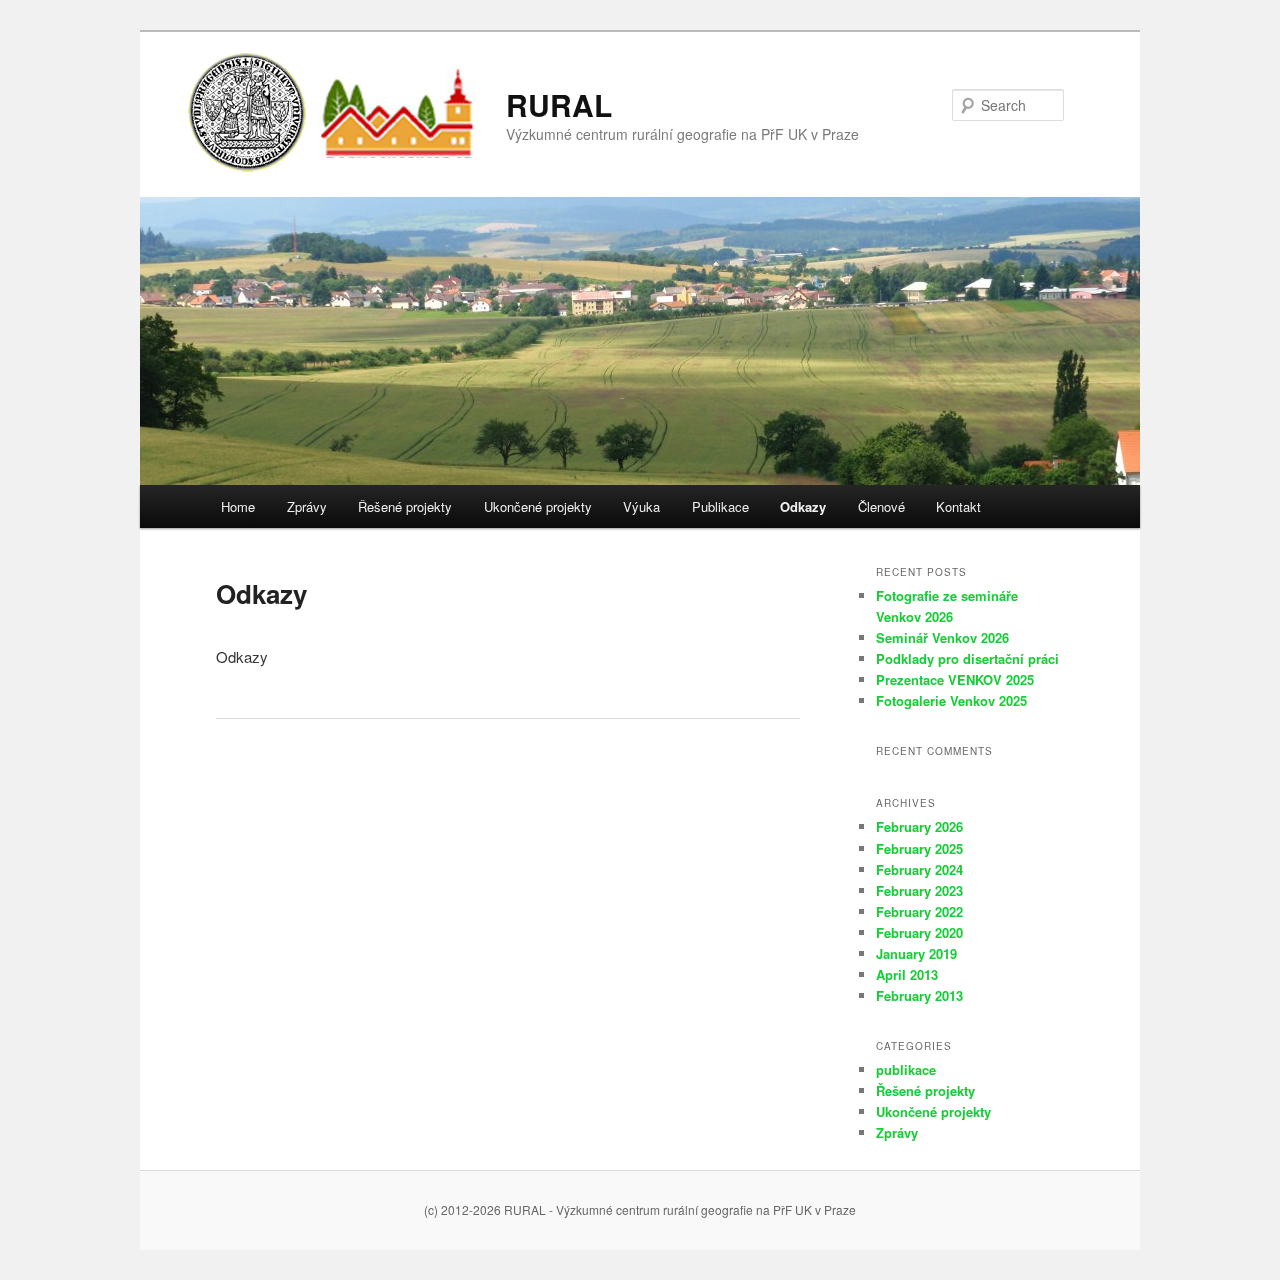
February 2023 (919, 890)
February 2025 (919, 848)
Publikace (720, 506)
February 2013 (919, 995)
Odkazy (803, 506)
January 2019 (916, 953)
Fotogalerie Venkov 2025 (951, 700)
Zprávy (307, 506)
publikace (906, 1069)
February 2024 (919, 869)
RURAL (559, 104)
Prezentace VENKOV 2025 (955, 679)
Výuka (641, 506)
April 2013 (907, 974)
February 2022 (919, 911)
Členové (881, 506)
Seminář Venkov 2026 (942, 637)
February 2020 (919, 932)
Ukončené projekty (538, 506)
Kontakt (958, 506)
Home (238, 506)
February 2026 (919, 826)
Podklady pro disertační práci (967, 658)
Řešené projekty (405, 506)
